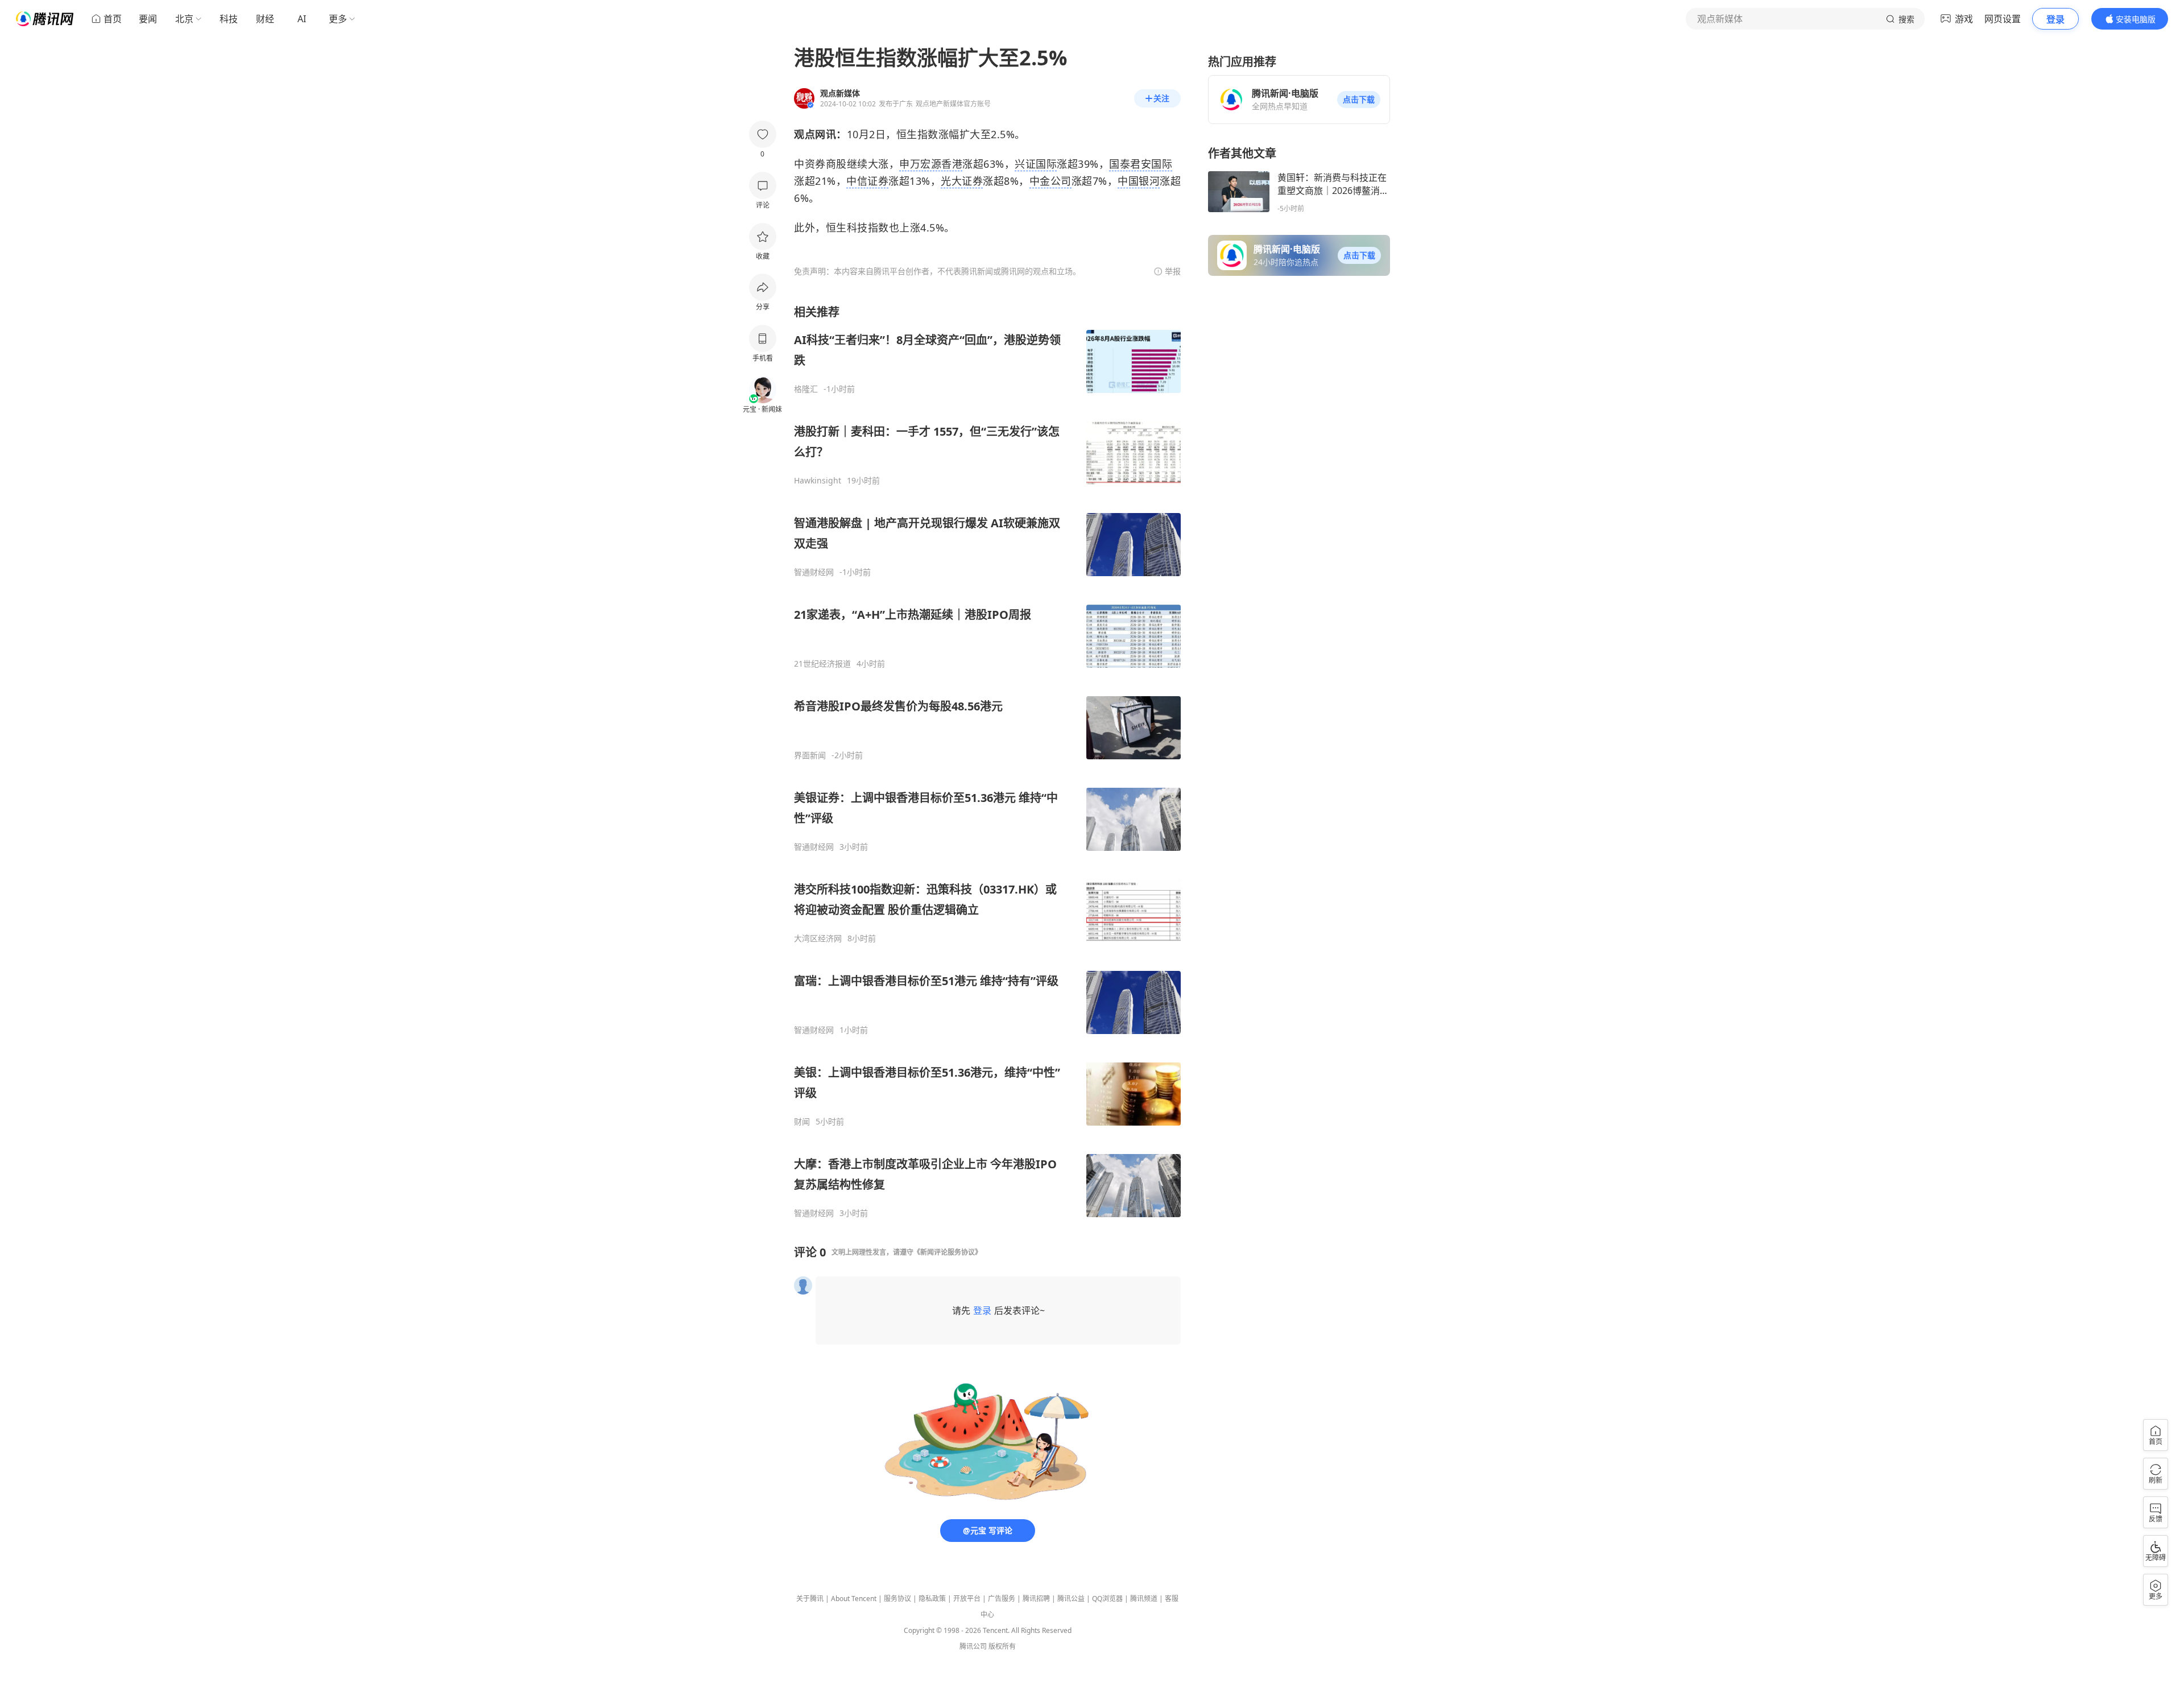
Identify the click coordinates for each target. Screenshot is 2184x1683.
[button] (1359, 100)
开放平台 (967, 1599)
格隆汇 (806, 389)
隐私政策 (932, 1599)
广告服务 (1002, 1599)
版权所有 (1002, 1646)
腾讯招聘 (1036, 1599)
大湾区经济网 (818, 938)
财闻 (802, 1122)
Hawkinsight (818, 481)
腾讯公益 (1071, 1599)
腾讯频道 (1144, 1599)
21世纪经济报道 (822, 664)
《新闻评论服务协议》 (948, 1252)
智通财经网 (814, 572)
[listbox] (987, 761)
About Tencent (854, 1599)
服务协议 (897, 1599)
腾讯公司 (973, 1646)
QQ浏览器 (1107, 1599)
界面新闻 (810, 755)
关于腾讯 (810, 1599)
